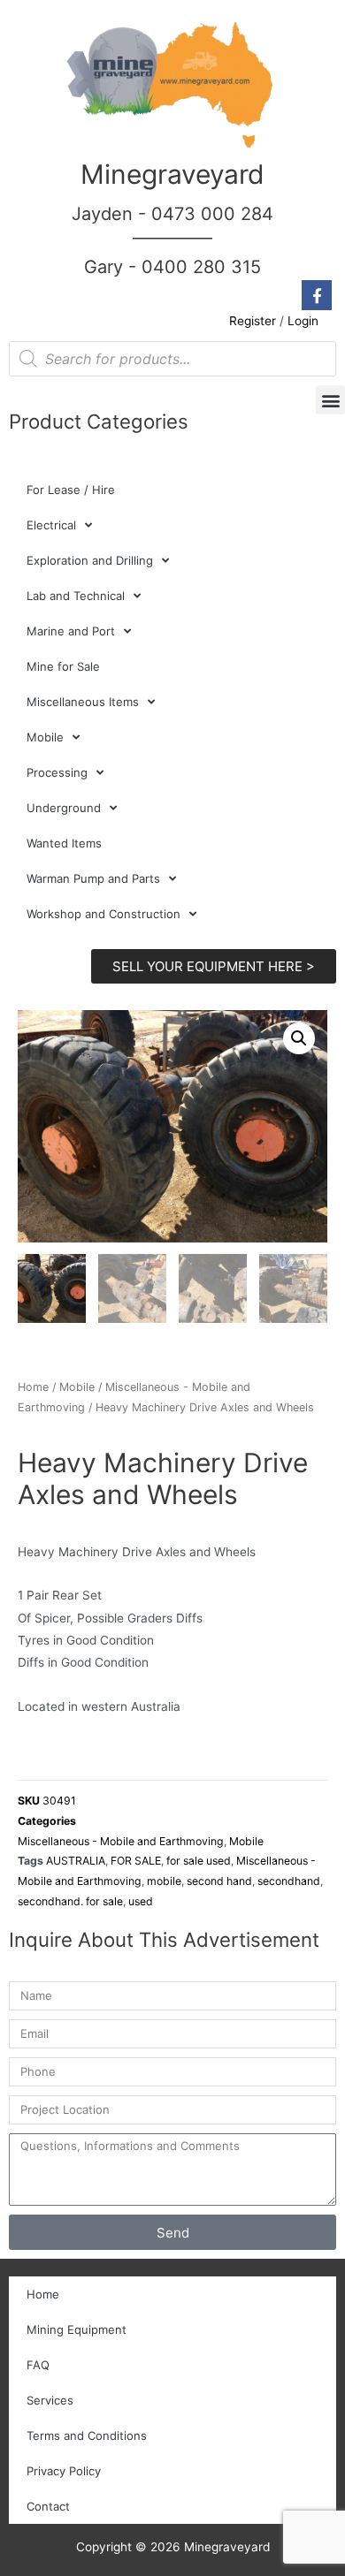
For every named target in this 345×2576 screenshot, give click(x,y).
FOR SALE (136, 1861)
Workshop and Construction (103, 914)
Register (253, 321)
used (141, 1901)
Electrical (51, 525)
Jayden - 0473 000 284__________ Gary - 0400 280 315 (172, 240)
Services (50, 2400)
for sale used (199, 1861)
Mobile (45, 737)
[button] (330, 400)
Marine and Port (71, 631)
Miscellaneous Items (83, 702)
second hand (219, 1881)
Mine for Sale (63, 666)
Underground (64, 808)
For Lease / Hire (71, 490)
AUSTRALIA (76, 1861)
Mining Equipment (77, 2329)
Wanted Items (64, 843)
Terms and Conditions (87, 2435)
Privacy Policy (64, 2471)
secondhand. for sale (70, 1901)
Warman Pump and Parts (93, 878)
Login (303, 321)
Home (33, 1387)
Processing (57, 772)
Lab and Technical (76, 596)
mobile (164, 1881)
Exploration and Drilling (90, 560)
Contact (48, 2506)
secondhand (289, 1881)
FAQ (38, 2365)
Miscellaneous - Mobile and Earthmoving (121, 1841)
